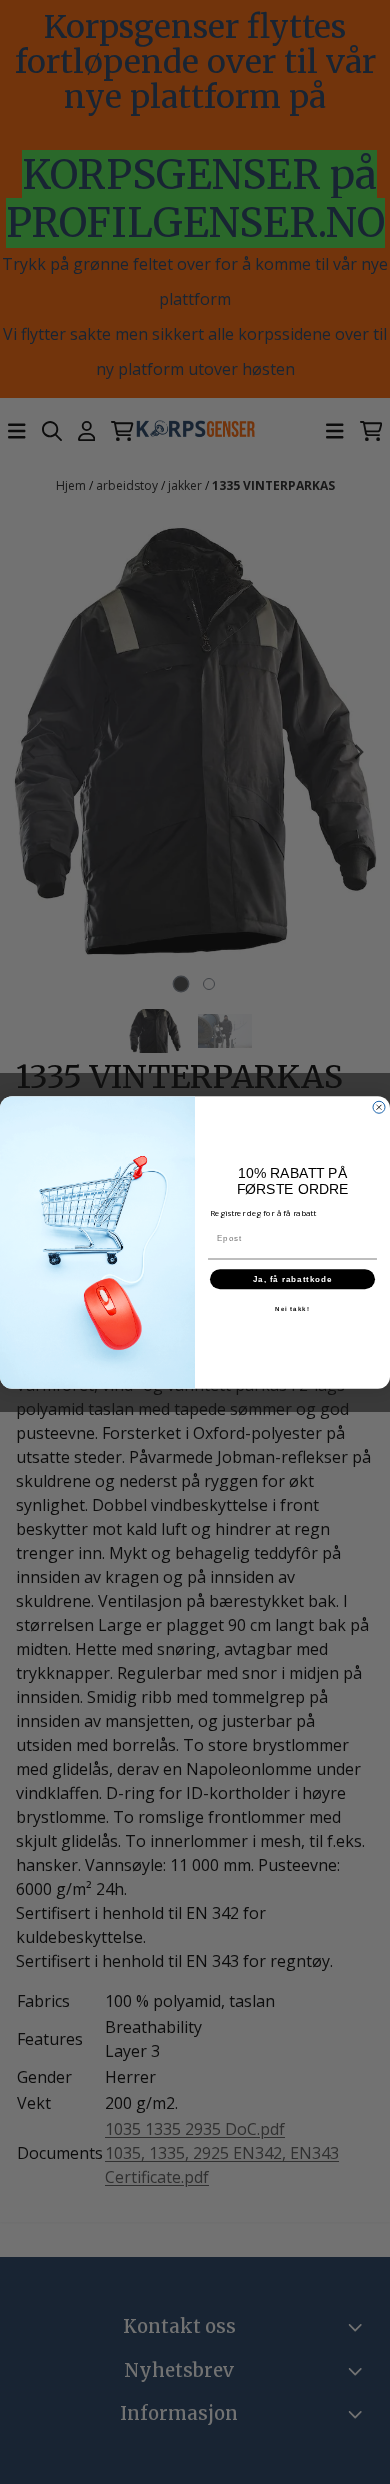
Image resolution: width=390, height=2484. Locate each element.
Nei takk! (292, 1308)
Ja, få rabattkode (293, 1278)
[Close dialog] (379, 1107)
